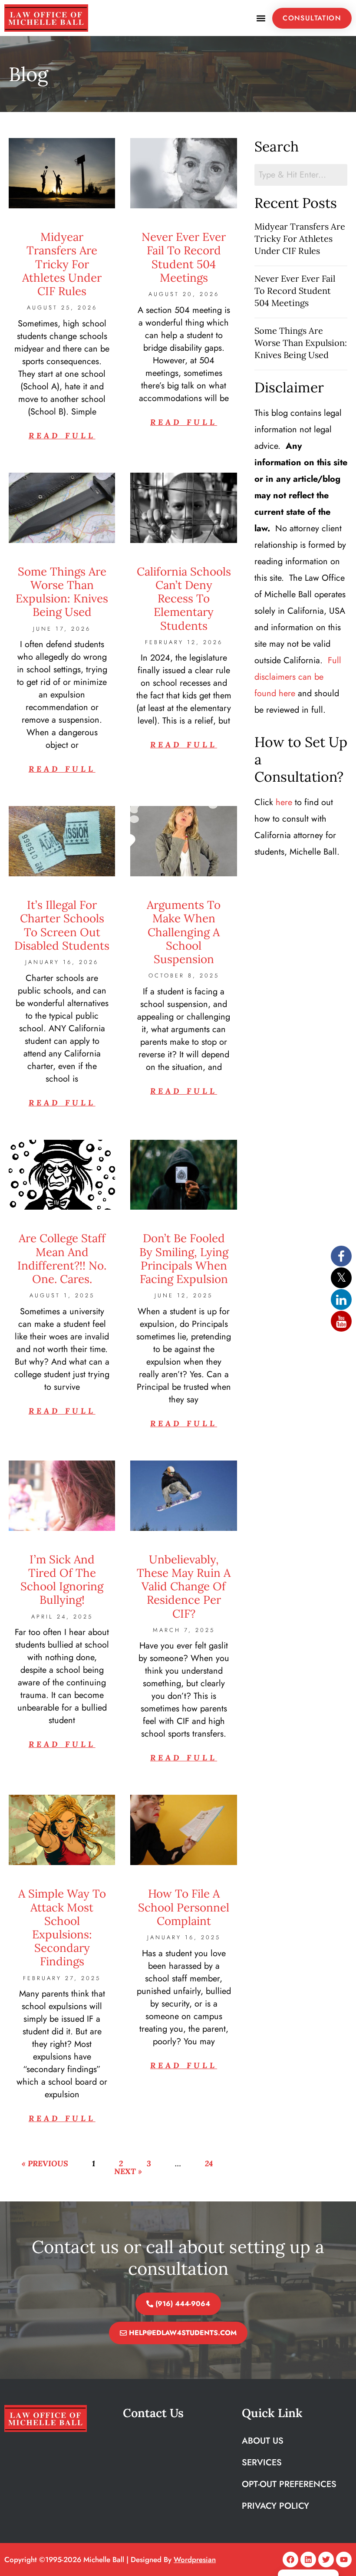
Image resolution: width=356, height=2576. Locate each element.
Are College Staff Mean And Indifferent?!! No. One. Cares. (62, 1258)
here (284, 802)
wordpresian (195, 2560)
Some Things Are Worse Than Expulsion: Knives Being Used (62, 592)
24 (209, 2163)
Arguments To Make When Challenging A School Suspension (184, 932)
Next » (128, 2171)
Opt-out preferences (289, 2484)
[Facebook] (290, 2560)
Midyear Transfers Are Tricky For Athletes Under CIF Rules (62, 264)
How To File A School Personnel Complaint (184, 1907)
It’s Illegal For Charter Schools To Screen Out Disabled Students (62, 925)
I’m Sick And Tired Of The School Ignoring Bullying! (62, 1580)
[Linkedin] (308, 2560)
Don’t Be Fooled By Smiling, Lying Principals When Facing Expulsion (184, 1258)
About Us (263, 2441)
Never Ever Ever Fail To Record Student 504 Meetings (184, 257)
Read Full (62, 436)
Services (262, 2462)
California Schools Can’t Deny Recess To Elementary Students (184, 599)
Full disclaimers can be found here (298, 677)
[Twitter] (326, 2560)
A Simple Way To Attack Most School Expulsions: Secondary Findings (62, 1927)
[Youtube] (344, 2560)
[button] (261, 18)
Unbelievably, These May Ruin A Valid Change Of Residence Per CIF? (184, 1586)
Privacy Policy (275, 2506)
